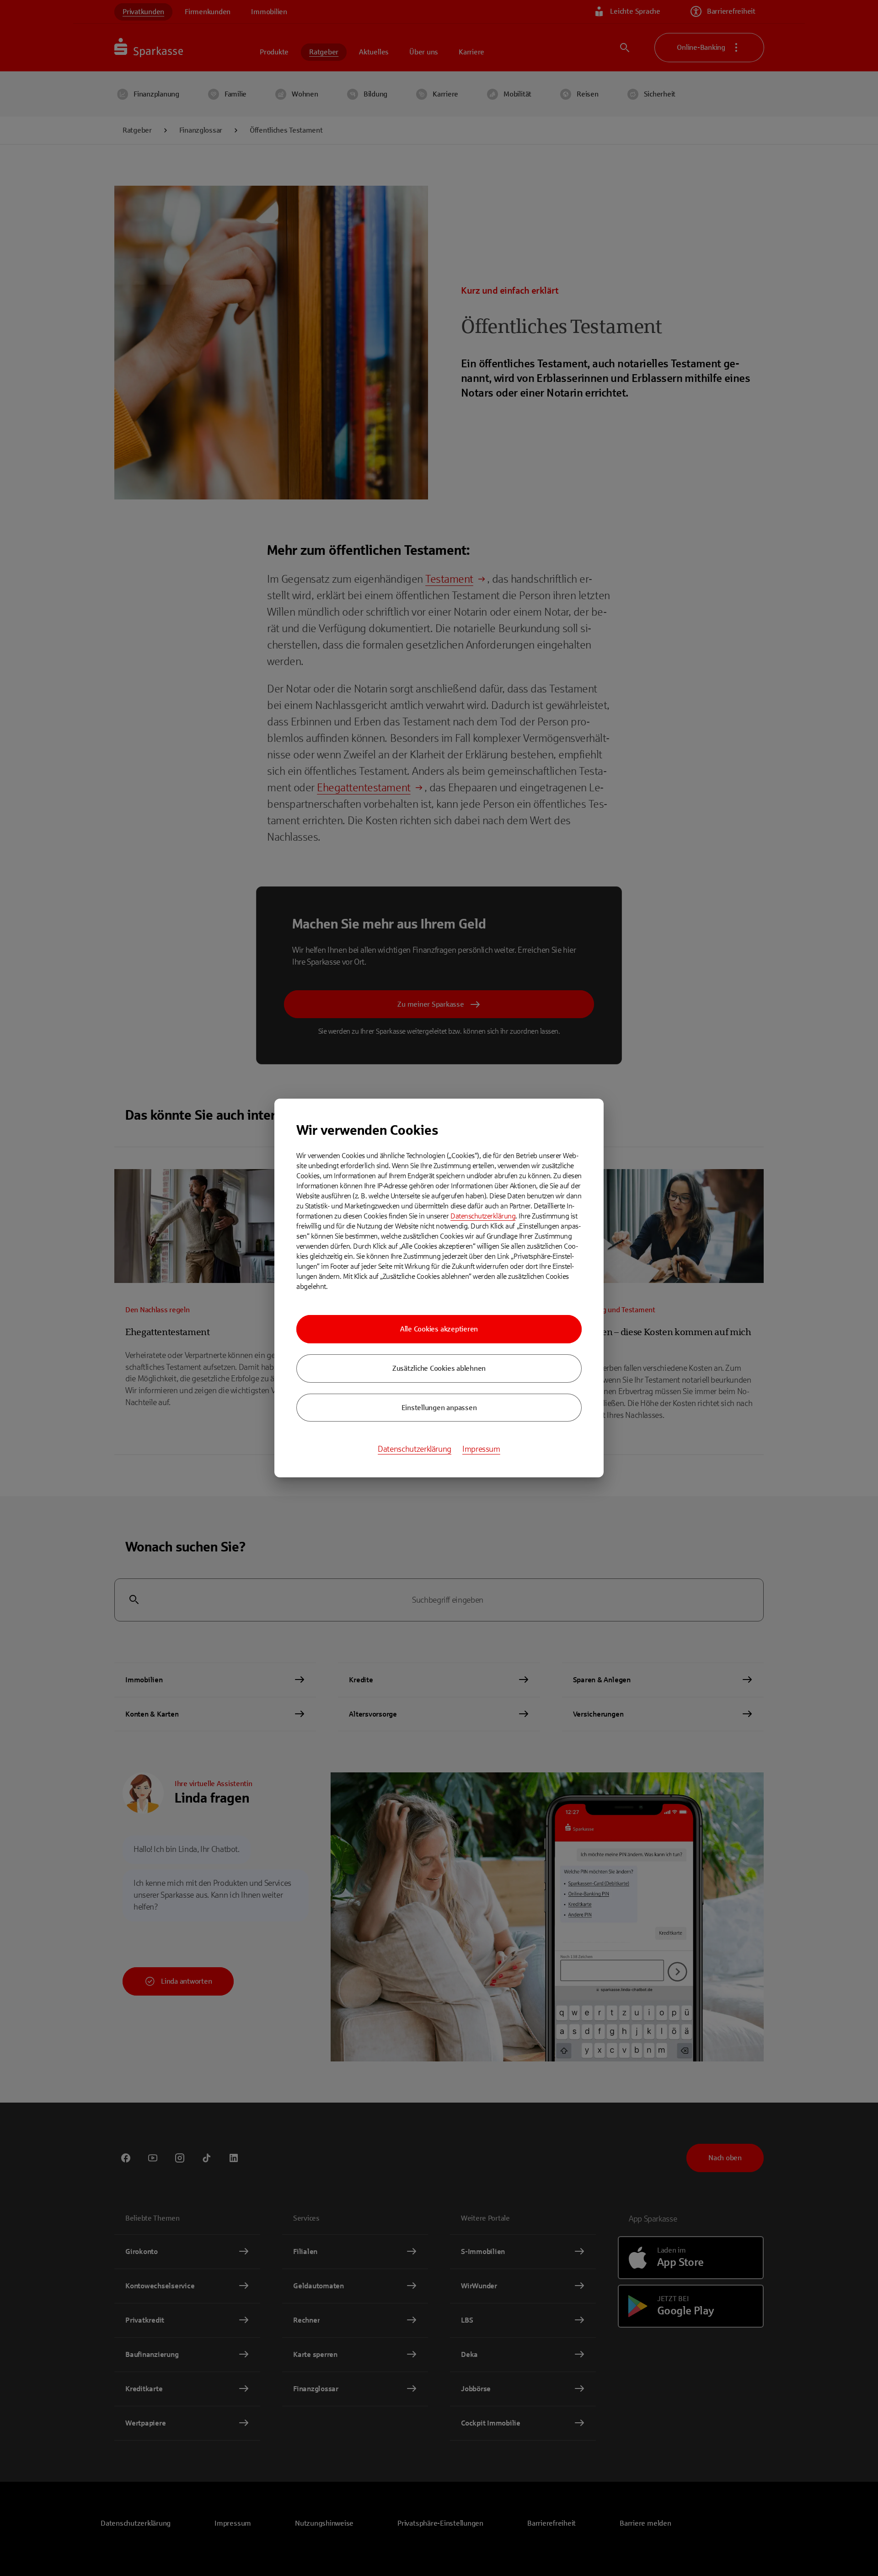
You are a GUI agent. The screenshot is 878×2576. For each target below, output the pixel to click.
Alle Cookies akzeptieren (439, 1329)
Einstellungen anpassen (439, 1408)
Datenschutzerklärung (483, 1216)
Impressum (481, 1449)
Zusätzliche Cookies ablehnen (439, 1368)
